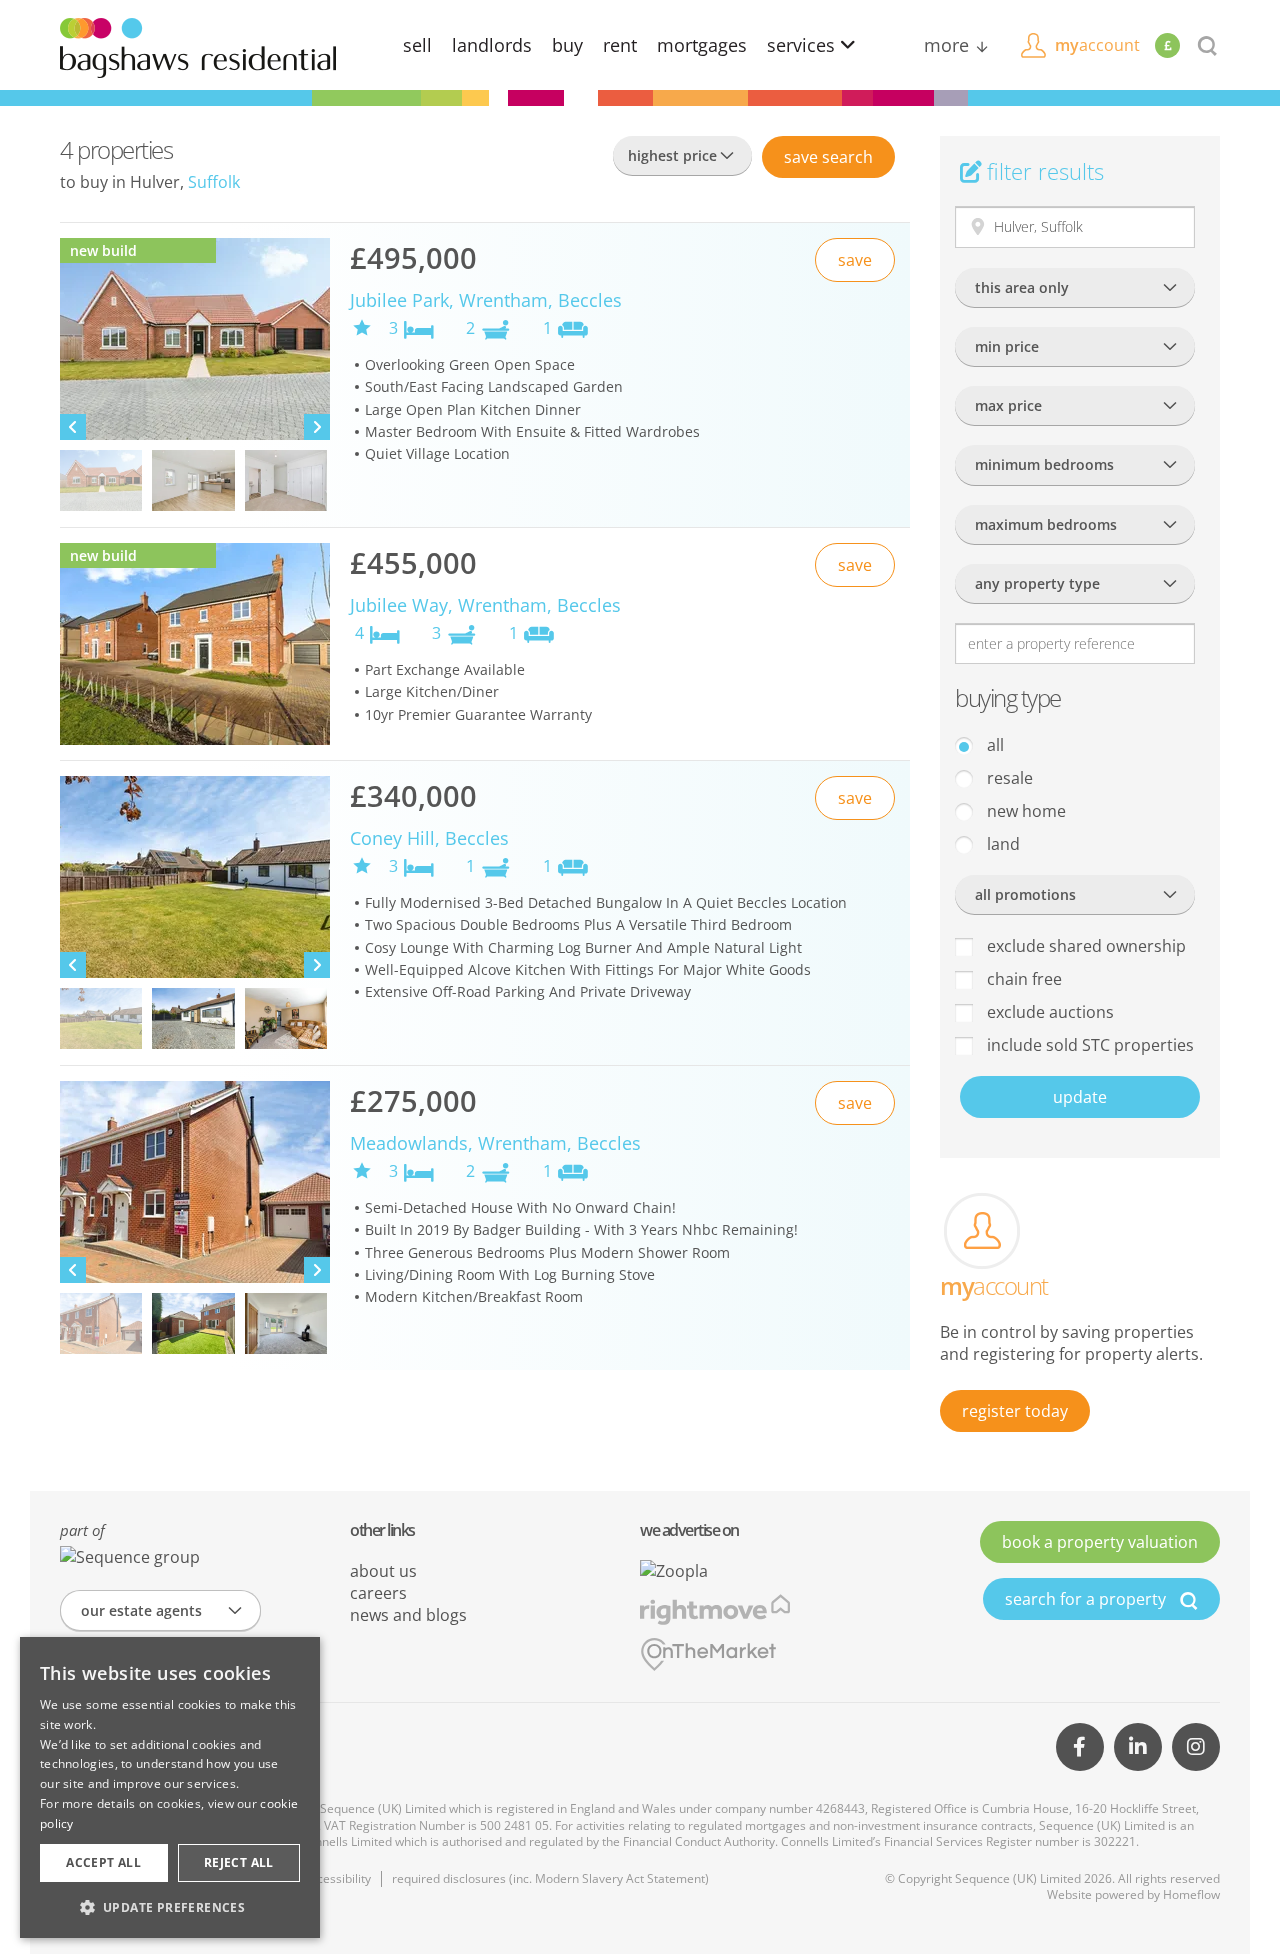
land (1001, 844)
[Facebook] (1080, 1747)
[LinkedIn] (1138, 1747)
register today (1015, 1411)
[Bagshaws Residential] (198, 46)
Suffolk (214, 182)
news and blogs (408, 1615)
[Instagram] (1196, 1747)
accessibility (337, 1878)
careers (378, 1593)
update (1080, 1097)
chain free (1022, 979)
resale (1008, 778)
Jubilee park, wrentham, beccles (486, 300)
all (993, 745)
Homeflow (1191, 1894)
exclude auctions (1048, 1012)
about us (383, 1571)
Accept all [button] (103, 1862)
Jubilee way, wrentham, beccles (485, 605)
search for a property (1087, 1599)
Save (828, 157)
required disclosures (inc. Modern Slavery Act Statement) (550, 1878)
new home (1024, 811)
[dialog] (170, 1787)
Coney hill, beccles (429, 838)
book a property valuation (1100, 1542)
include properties (1088, 1045)
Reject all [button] (239, 1862)
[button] (170, 1907)
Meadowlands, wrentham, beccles (495, 1143)
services (803, 45)
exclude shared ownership (1084, 946)
